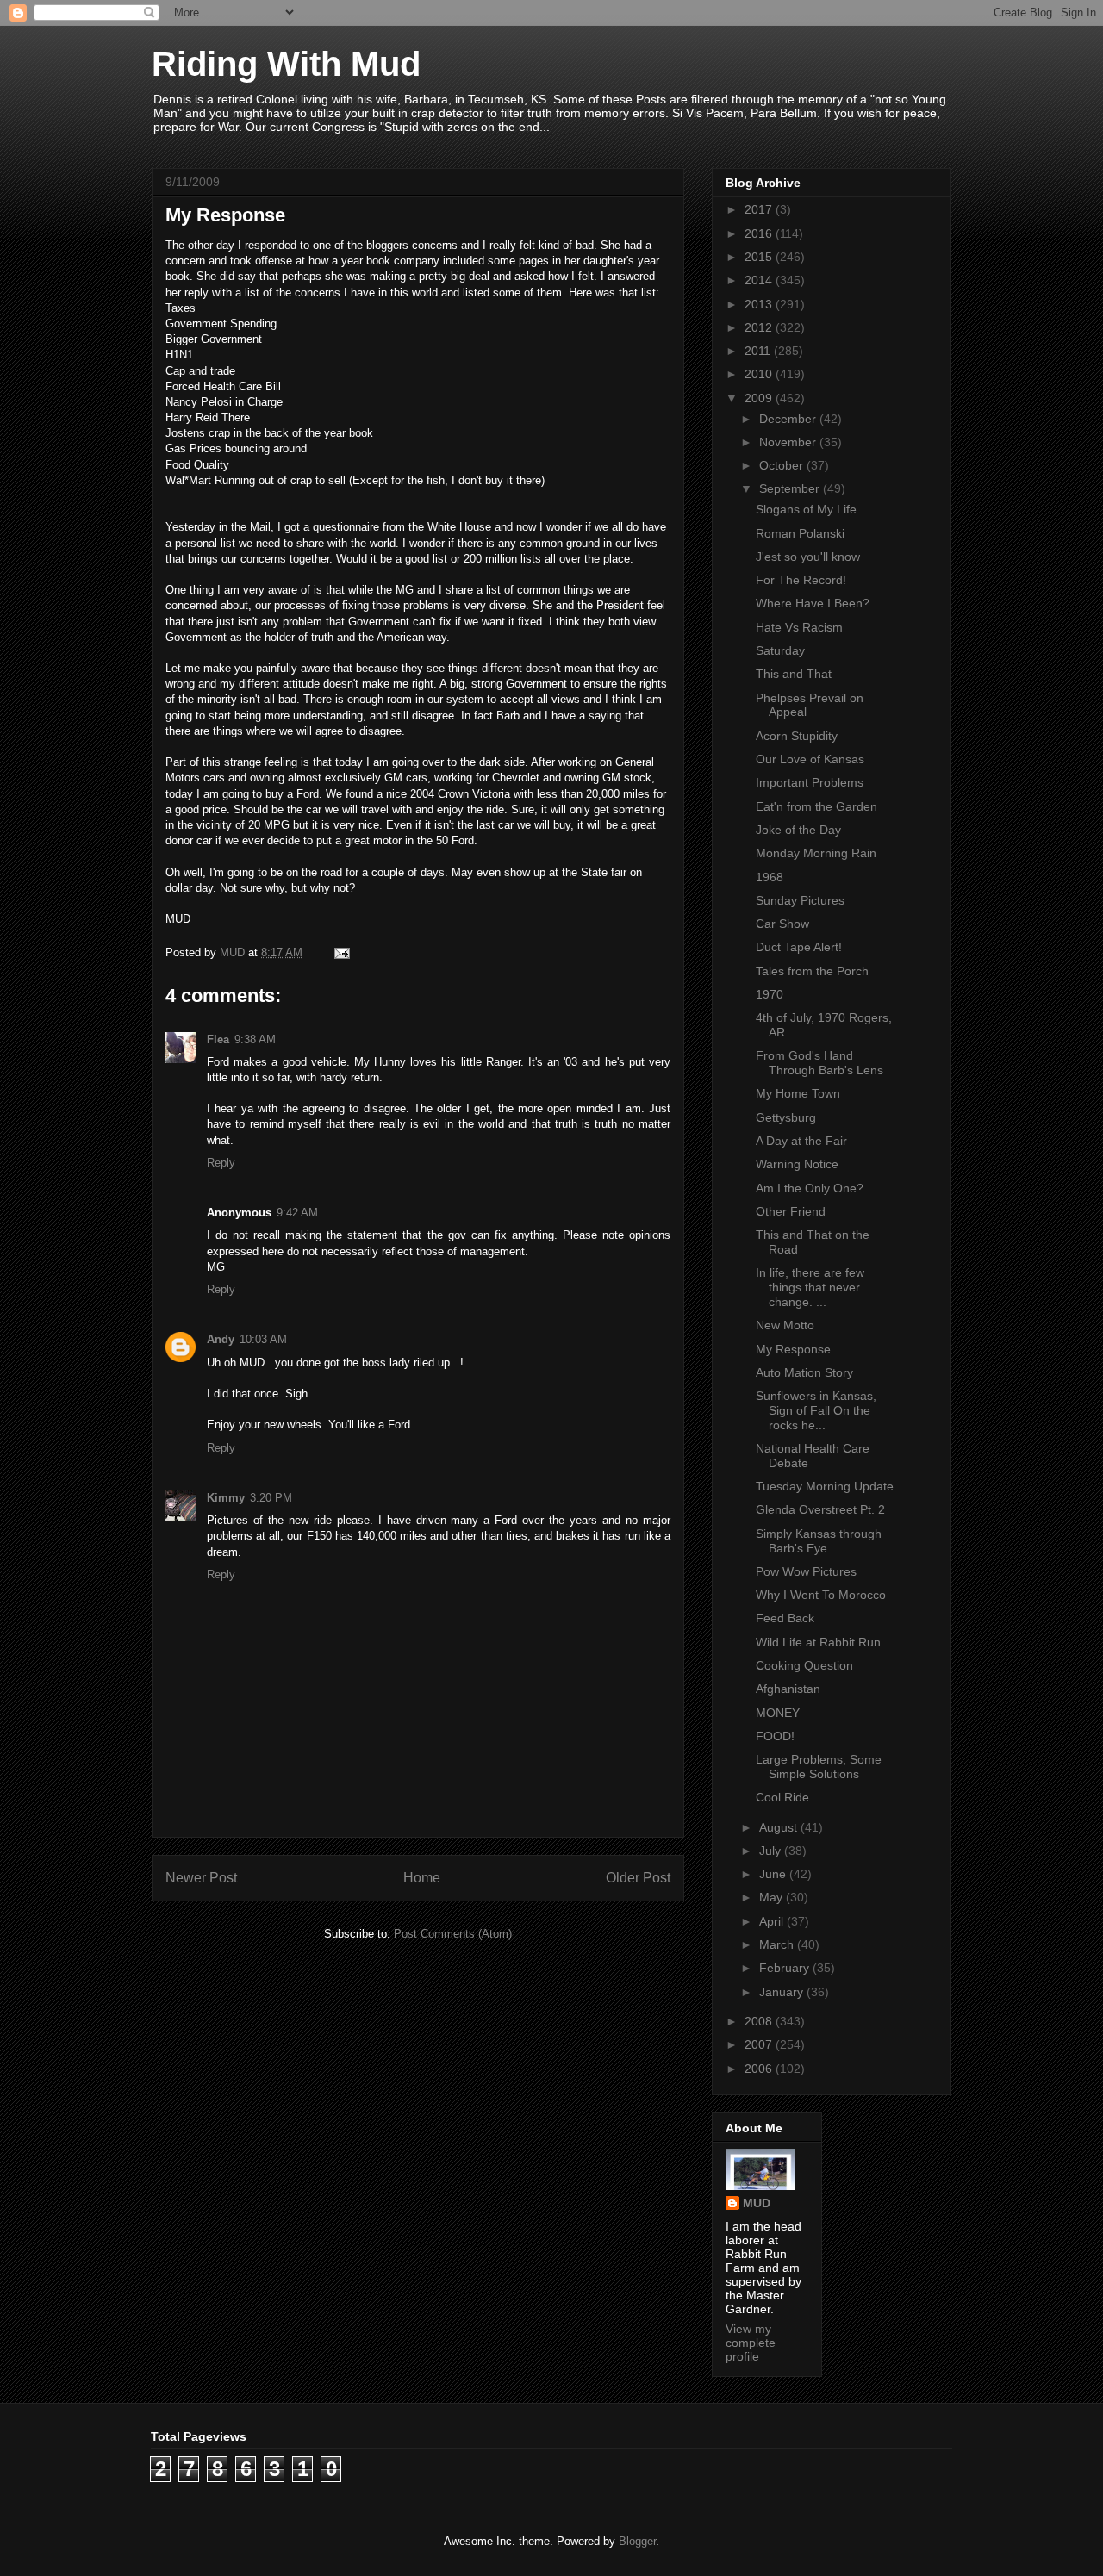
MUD (757, 2203)
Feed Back (785, 1618)
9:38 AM (255, 1039)
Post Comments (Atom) (453, 1934)
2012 (760, 327)
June (774, 1874)
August (780, 1827)
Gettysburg (786, 1117)
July (772, 1851)
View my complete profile (751, 2343)
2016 (760, 233)
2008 (760, 2021)
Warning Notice (797, 1164)
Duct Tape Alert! (799, 947)
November (789, 442)
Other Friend (791, 1211)
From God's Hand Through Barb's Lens (819, 1063)
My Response (793, 1349)
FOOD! (775, 1736)
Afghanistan (788, 1689)
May (773, 1897)
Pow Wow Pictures (806, 1571)
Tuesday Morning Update (825, 1486)
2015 (760, 257)
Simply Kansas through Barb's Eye (819, 1541)
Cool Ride (782, 1797)
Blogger (637, 2541)
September (791, 488)
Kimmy (226, 1498)
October (783, 465)
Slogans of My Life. (808, 509)
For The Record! (801, 580)
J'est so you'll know (808, 557)
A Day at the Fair (801, 1141)
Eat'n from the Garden (816, 806)
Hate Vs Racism (799, 627)
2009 (760, 398)
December (789, 419)
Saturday (780, 650)
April (773, 1921)
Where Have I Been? (813, 603)
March (778, 1944)
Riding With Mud (286, 64)
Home (422, 1878)
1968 (770, 877)
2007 (760, 2044)
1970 (770, 994)
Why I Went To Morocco (821, 1595)
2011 (759, 351)
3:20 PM (271, 1498)
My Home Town (798, 1093)
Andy (221, 1339)
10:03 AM (263, 1339)
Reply (221, 1163)
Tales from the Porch (812, 971)
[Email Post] (341, 952)
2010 (760, 374)
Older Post (638, 1878)
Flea (218, 1039)
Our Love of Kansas (810, 759)
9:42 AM (297, 1213)
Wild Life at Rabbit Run (818, 1642)
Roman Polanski (800, 533)
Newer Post (201, 1878)
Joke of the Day (798, 830)
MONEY (778, 1713)
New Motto (785, 1325)
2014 (760, 280)
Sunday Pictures (800, 900)
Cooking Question (804, 1665)
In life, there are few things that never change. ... (810, 1287)
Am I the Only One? (810, 1188)
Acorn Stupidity (797, 736)
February (786, 1968)
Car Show (782, 924)
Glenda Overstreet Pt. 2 (820, 1509)
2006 (760, 2069)
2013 (760, 304)
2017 (760, 209)
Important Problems (810, 782)
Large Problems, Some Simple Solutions (819, 1767)
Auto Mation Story (804, 1372)
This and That (794, 674)
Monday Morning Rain (816, 853)
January (783, 1992)
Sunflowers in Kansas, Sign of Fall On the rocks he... (816, 1410)
